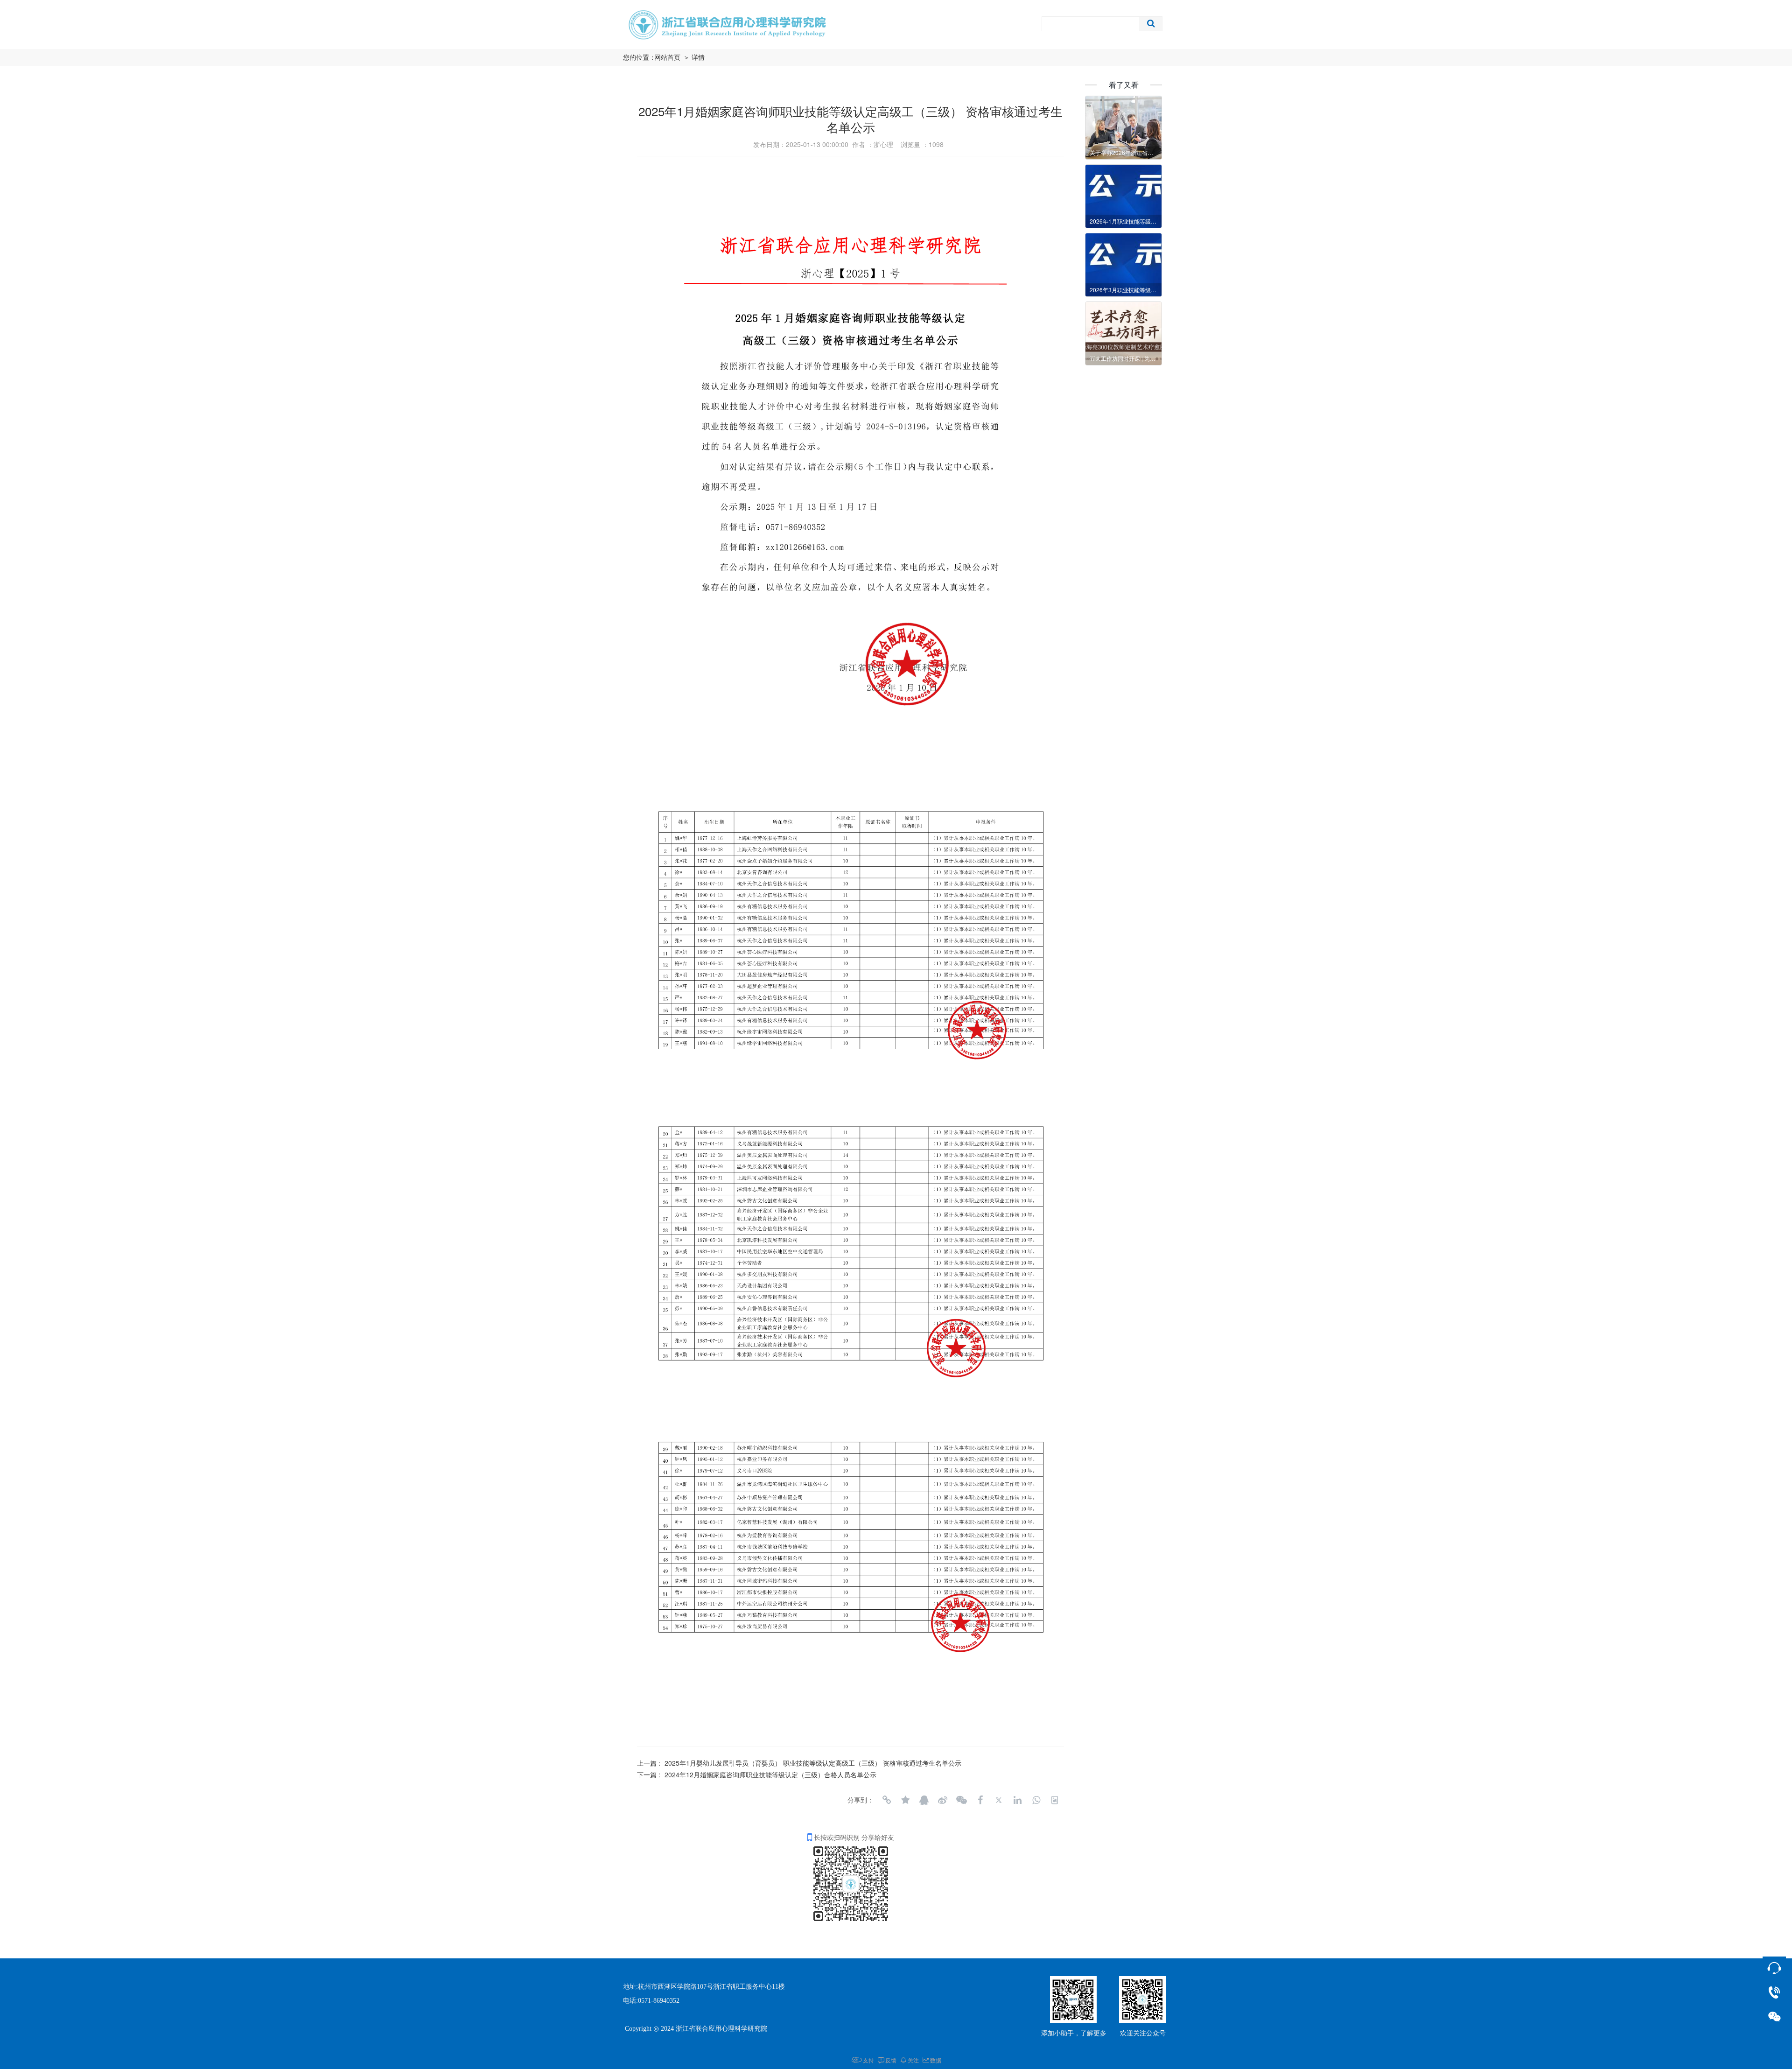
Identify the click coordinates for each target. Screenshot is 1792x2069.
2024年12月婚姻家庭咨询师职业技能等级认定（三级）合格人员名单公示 (770, 1774)
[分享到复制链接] (887, 1800)
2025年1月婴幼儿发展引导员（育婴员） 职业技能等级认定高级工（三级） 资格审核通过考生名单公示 (813, 1763)
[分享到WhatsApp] (1036, 1800)
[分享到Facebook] (980, 1800)
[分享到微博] (943, 1800)
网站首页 (667, 58)
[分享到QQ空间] (905, 1800)
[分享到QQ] (924, 1800)
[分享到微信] (961, 1800)
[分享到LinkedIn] (1017, 1800)
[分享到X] (999, 1800)
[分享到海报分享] (1055, 1800)
